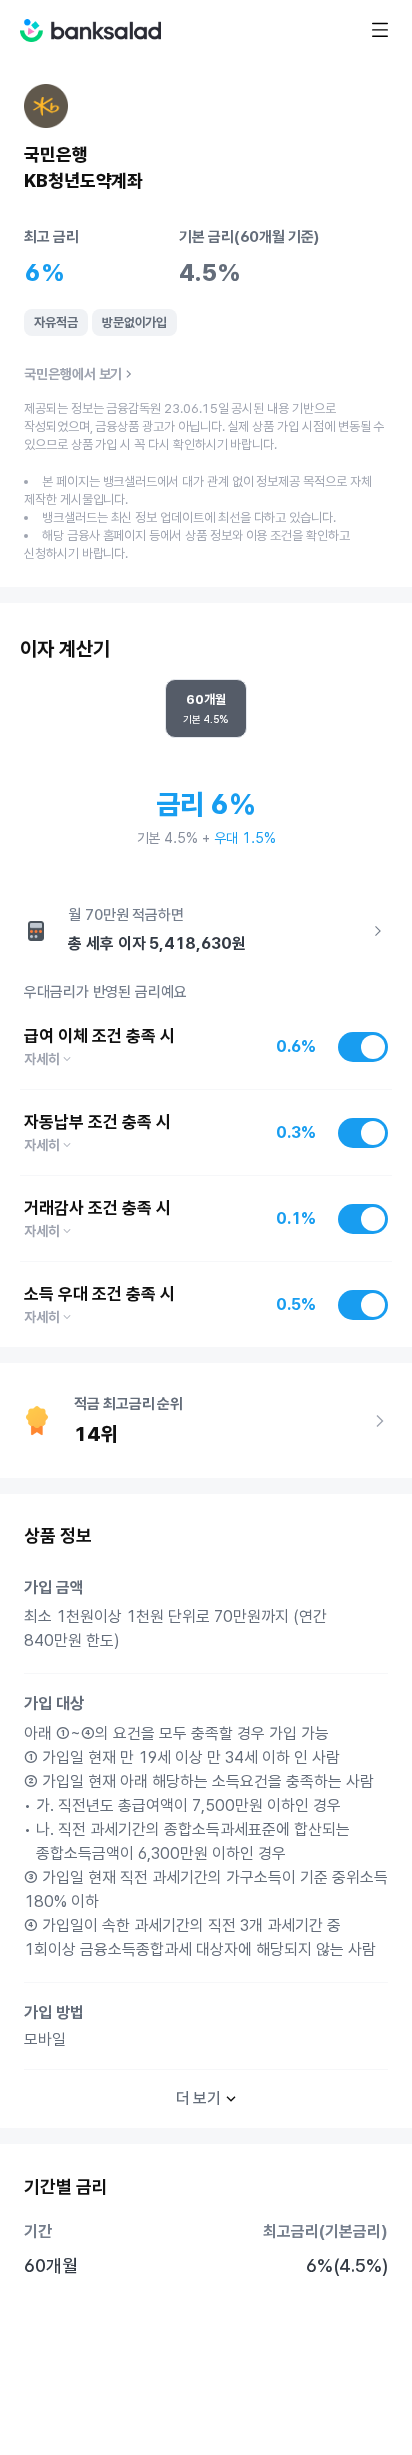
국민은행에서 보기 (73, 374)
